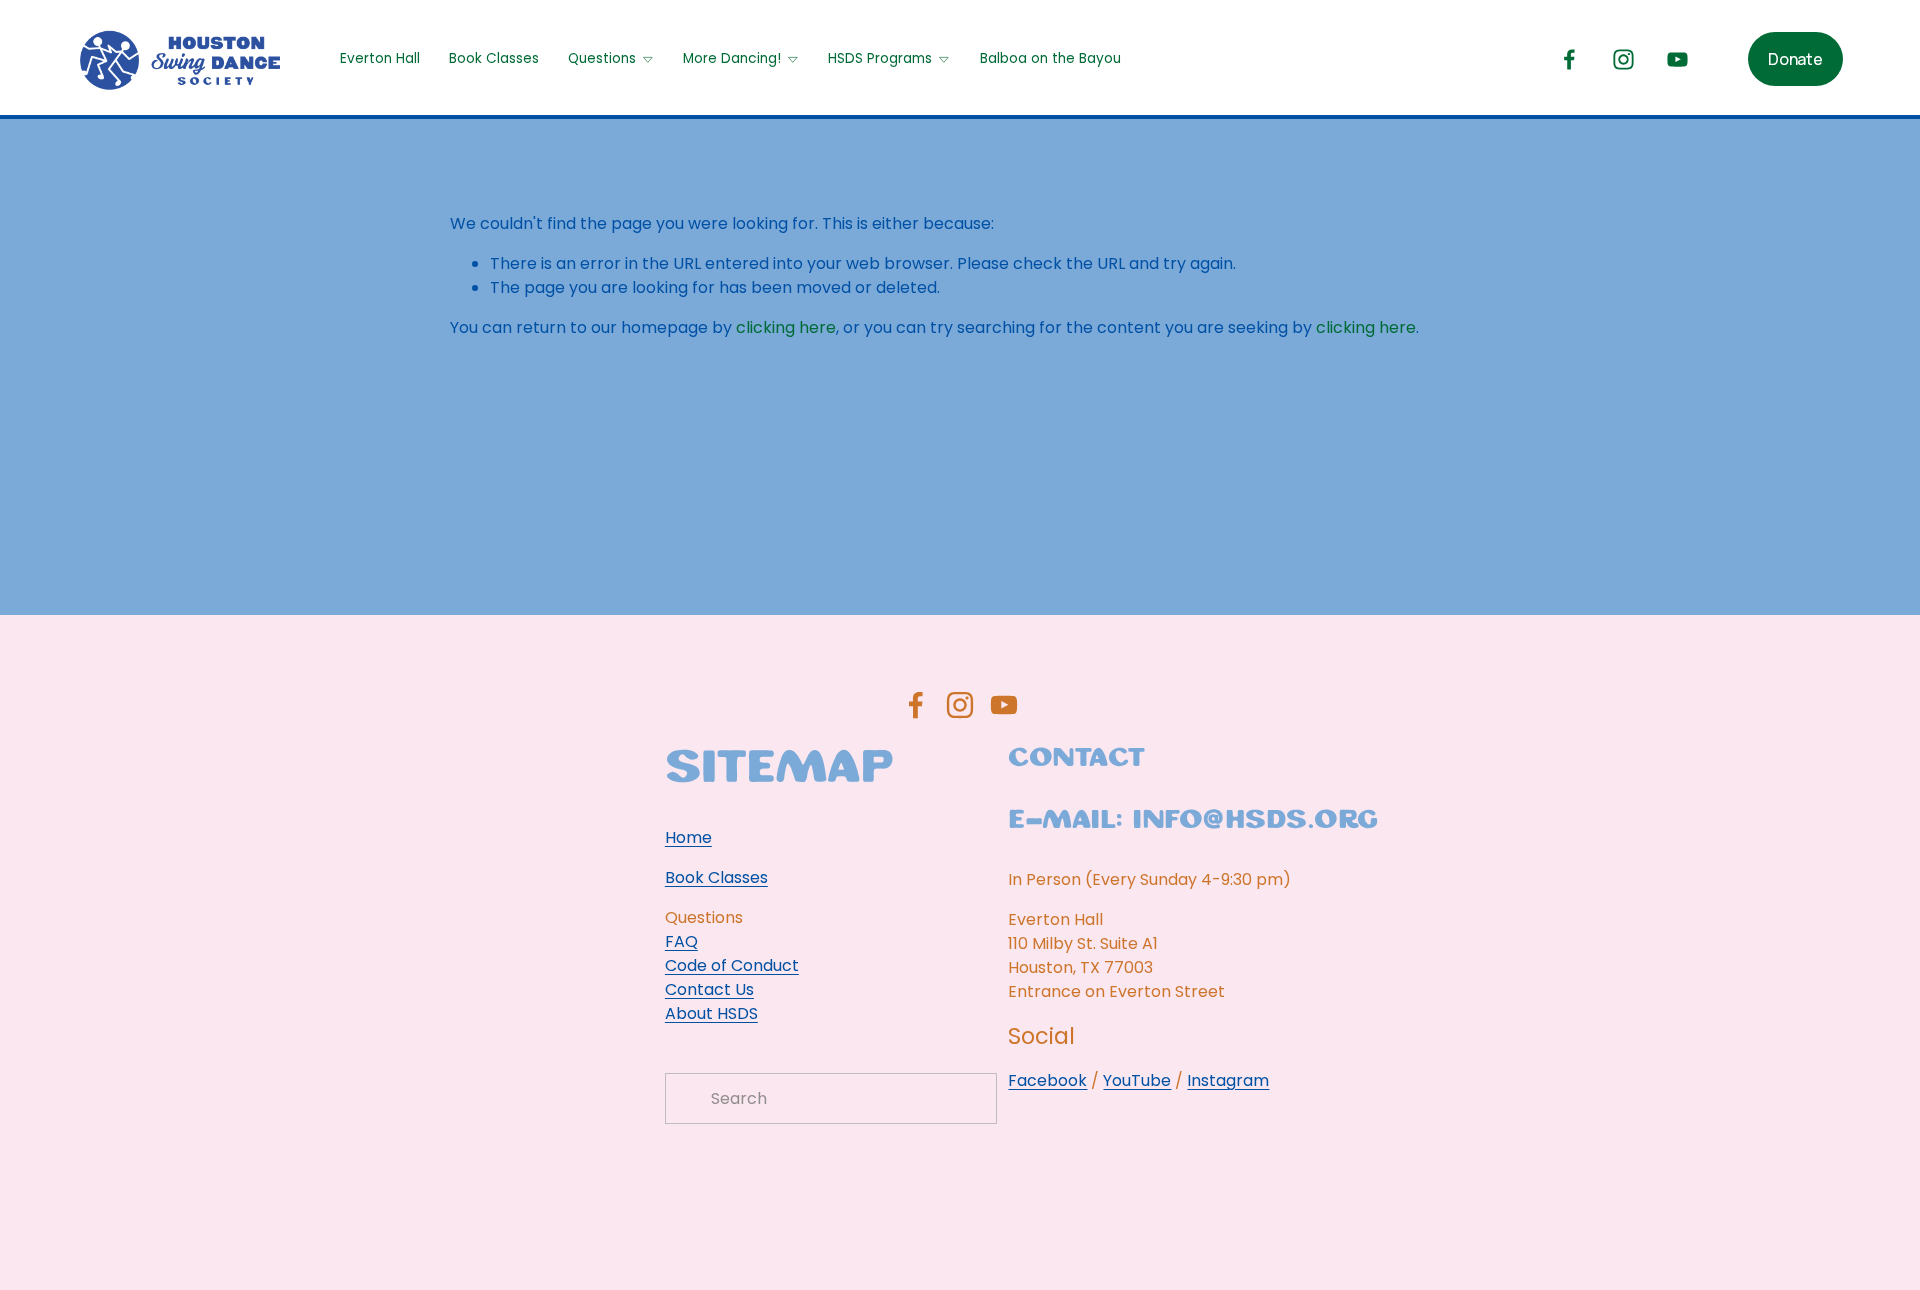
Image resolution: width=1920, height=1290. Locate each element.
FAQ (681, 941)
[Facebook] (1569, 59)
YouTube (1137, 1080)
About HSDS (711, 1013)
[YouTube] (1677, 59)
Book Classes (494, 58)
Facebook (1047, 1080)
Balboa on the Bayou (1050, 58)
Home (688, 837)
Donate (1795, 59)
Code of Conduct (732, 965)
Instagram (1228, 1080)
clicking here (786, 327)
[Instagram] (1623, 59)
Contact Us (709, 989)
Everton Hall (380, 58)
